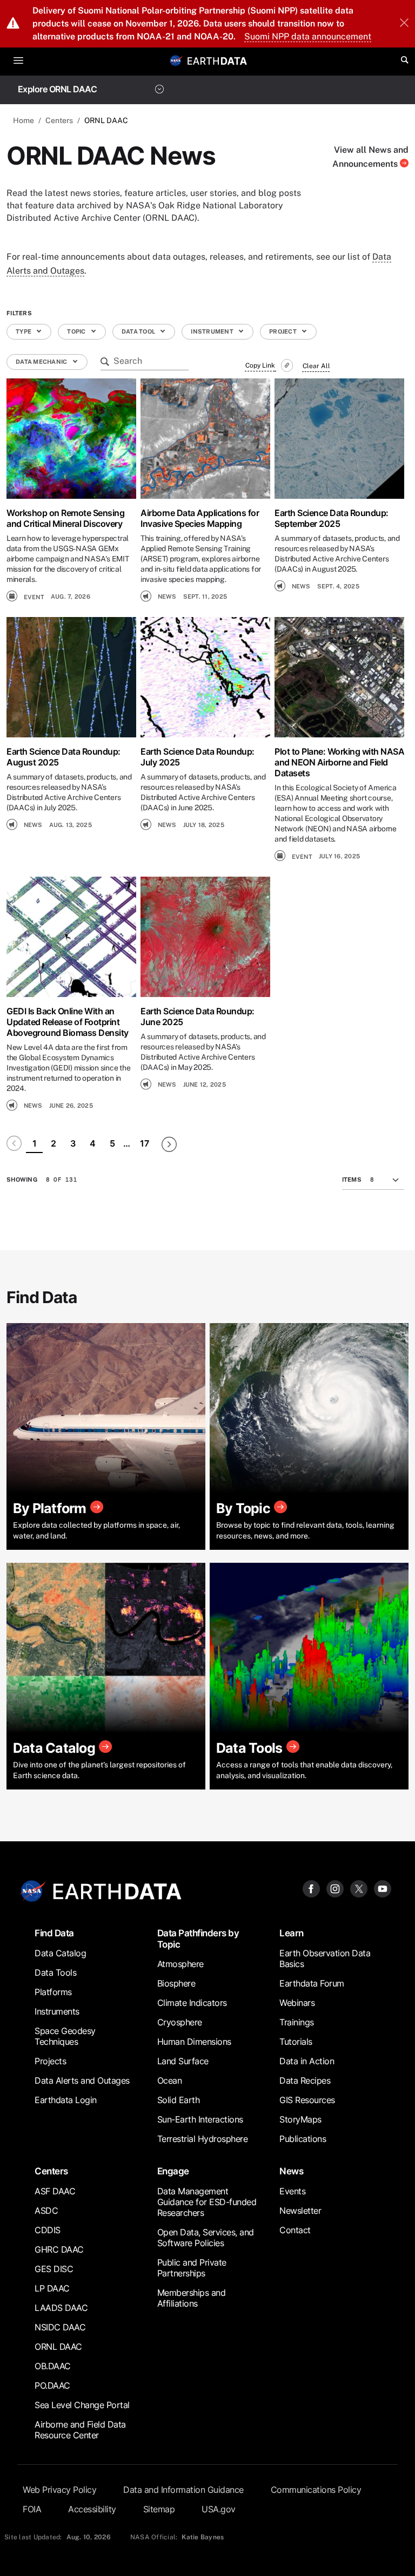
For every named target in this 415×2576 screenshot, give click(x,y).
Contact (295, 2230)
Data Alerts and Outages (82, 2080)
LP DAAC (52, 2288)
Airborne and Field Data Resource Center (80, 2430)
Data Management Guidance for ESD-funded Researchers (207, 2202)
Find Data (54, 1933)
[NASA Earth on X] (359, 1888)
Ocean (170, 2080)
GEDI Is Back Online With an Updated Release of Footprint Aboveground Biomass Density (68, 1022)
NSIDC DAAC (60, 2327)
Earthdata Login (66, 2100)
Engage (173, 2171)
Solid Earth (179, 2100)
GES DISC (54, 2269)
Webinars (297, 2003)
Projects (50, 2061)
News (291, 2171)
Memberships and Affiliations (192, 2298)
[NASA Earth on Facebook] (311, 1888)
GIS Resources (307, 2100)
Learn (292, 1933)
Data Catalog (60, 1953)
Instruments (57, 2011)
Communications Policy (316, 2490)
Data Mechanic (42, 362)
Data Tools (55, 1972)
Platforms (53, 1992)
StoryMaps (300, 2119)
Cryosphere (180, 2022)
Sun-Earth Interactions (200, 2119)
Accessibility (92, 2509)
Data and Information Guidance (183, 2490)
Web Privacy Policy (59, 2490)
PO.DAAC (52, 2385)
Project (283, 331)
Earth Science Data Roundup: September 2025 (332, 518)
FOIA (32, 2509)
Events (292, 2191)
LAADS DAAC (61, 2308)
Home (24, 120)
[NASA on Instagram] (335, 1888)
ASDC (46, 2211)
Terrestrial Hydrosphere (203, 2139)
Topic (77, 331)
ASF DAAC (55, 2191)
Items (352, 1179)
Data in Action (307, 2061)
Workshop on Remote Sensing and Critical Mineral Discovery (65, 518)
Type (24, 331)
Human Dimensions (194, 2042)
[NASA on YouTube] (383, 1888)
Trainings (297, 2022)
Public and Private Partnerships (192, 2268)
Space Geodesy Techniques (65, 2036)
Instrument (213, 331)
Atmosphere (180, 1964)
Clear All (316, 366)
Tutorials (296, 2042)
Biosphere (176, 1983)
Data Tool (139, 331)
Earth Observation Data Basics (325, 1958)
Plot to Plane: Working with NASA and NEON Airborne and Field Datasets (339, 762)
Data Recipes (305, 2080)
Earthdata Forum (312, 1983)
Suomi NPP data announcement (308, 36)
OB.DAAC (53, 2366)
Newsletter (300, 2211)
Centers (59, 120)
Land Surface (183, 2061)
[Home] (217, 60)
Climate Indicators (192, 2003)
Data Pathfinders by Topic (198, 1938)
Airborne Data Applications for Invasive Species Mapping (200, 518)
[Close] (404, 24)
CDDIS (48, 2230)
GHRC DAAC (59, 2249)
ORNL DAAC (58, 2347)
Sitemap (159, 2509)
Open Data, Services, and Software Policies (206, 2238)
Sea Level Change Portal (82, 2405)
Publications (303, 2139)
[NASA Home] (176, 60)
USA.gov (219, 2509)
